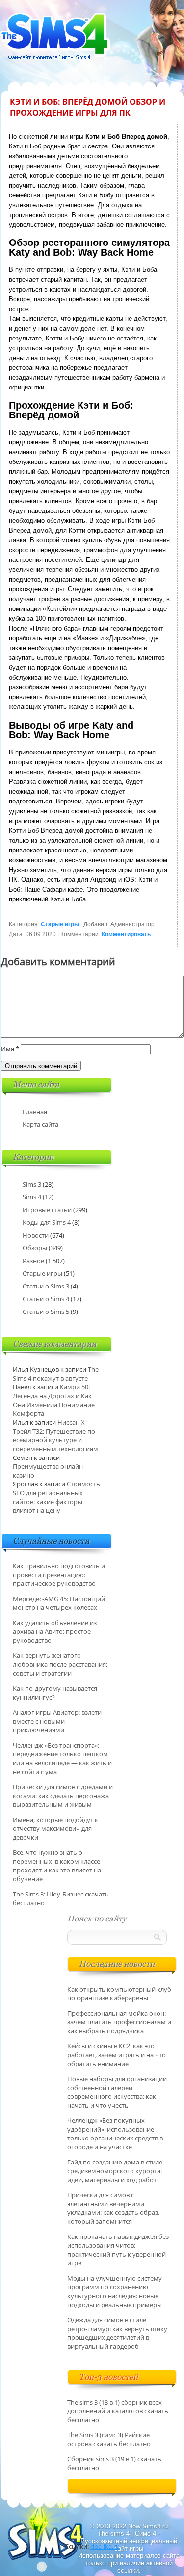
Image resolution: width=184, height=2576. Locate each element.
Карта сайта (40, 1124)
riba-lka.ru (105, 2546)
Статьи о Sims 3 (46, 1286)
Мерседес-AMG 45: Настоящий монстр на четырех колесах (59, 1603)
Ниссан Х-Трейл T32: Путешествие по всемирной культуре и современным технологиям (55, 1435)
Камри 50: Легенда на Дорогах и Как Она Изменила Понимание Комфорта (54, 1400)
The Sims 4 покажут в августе (56, 1374)
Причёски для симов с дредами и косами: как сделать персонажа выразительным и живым (63, 1796)
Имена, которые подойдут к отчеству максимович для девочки (55, 1828)
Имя (10, 1049)
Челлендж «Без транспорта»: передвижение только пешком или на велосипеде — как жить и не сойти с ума (62, 1758)
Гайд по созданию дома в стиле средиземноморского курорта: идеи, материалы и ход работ (115, 2171)
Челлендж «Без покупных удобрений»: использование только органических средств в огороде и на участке (115, 2134)
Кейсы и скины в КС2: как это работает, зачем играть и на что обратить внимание (117, 2055)
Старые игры (60, 924)
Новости (36, 1235)
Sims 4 (32, 1197)
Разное (33, 1261)
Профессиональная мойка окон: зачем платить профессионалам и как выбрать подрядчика (119, 2022)
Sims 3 (32, 1184)
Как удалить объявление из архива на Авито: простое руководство (55, 1631)
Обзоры (35, 1248)
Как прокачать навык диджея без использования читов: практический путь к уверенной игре (118, 2250)
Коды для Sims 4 (47, 1222)
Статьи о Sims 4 (46, 1299)
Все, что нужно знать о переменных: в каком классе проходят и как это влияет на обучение (57, 1866)
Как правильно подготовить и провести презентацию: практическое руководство (59, 1575)
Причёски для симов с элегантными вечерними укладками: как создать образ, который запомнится (113, 2208)
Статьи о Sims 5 (46, 1312)
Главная (35, 1112)
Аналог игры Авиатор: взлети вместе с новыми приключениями (57, 1721)
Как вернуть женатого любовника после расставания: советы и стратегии (60, 1664)
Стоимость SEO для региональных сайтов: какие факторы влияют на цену (56, 1497)
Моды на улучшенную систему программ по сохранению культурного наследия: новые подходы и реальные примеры (115, 2291)
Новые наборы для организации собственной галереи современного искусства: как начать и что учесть (117, 2092)
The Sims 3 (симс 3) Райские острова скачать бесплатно (109, 2439)
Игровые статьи (47, 1210)
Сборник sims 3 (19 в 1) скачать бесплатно (114, 2463)
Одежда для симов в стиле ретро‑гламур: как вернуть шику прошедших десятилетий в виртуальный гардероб (117, 2333)
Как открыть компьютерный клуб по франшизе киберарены (119, 1993)
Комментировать (126, 934)
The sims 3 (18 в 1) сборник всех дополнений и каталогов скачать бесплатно (118, 2411)
